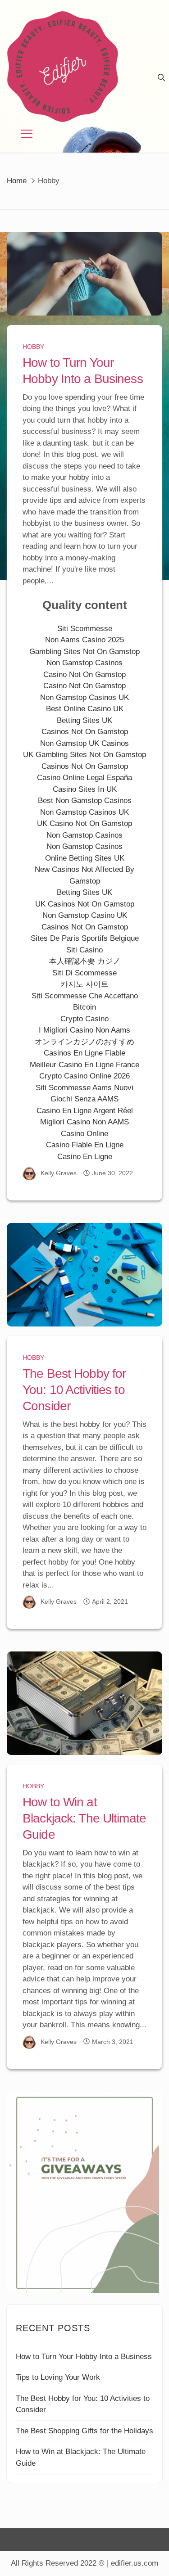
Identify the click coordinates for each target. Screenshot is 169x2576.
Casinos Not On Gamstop (85, 732)
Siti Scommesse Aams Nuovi (84, 1088)
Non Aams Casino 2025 (84, 640)
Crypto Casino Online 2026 (84, 1076)
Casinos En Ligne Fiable (84, 1053)
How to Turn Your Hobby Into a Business (84, 2357)
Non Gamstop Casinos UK (84, 697)
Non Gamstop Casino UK (85, 915)
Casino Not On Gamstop (84, 674)
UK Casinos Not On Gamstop (85, 904)
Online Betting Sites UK (85, 858)
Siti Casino (84, 950)
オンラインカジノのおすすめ (84, 1042)
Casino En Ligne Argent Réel (85, 1111)
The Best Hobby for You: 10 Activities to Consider (74, 1390)
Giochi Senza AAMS (84, 1099)
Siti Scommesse (85, 629)
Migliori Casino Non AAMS (84, 1122)
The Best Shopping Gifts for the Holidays (84, 2431)
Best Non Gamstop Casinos (85, 801)
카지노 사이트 (84, 984)
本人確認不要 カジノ (85, 961)
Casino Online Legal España (84, 778)
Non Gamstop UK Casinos (84, 743)
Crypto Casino (84, 1019)
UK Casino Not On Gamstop (84, 823)
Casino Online (84, 1134)
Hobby (33, 347)
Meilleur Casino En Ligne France (84, 1065)
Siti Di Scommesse (84, 973)
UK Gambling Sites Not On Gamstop (84, 755)
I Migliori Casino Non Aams (84, 1030)
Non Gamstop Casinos (84, 663)
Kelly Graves (59, 1173)
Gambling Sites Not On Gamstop (84, 652)
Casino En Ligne (85, 1157)
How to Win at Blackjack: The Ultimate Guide (84, 1818)
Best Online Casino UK (85, 709)
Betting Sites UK (84, 720)
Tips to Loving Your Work (58, 2377)
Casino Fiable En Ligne (85, 1145)
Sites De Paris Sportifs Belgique (85, 938)
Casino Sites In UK (85, 789)
